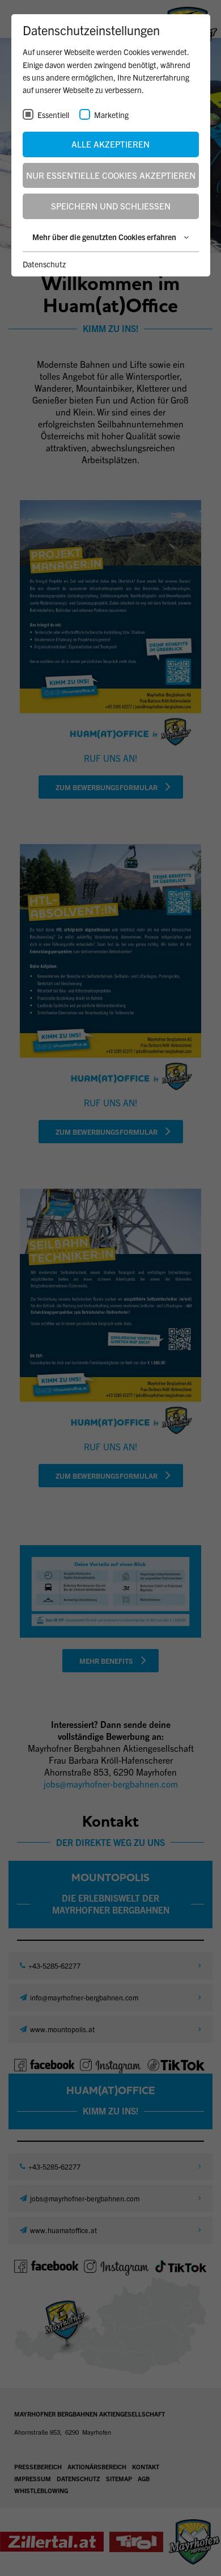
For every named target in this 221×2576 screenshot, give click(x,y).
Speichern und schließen (111, 206)
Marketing (111, 115)
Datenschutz (44, 264)
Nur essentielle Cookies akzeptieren (111, 175)
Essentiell (53, 115)
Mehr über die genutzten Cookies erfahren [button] (105, 237)
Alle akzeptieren (110, 144)
